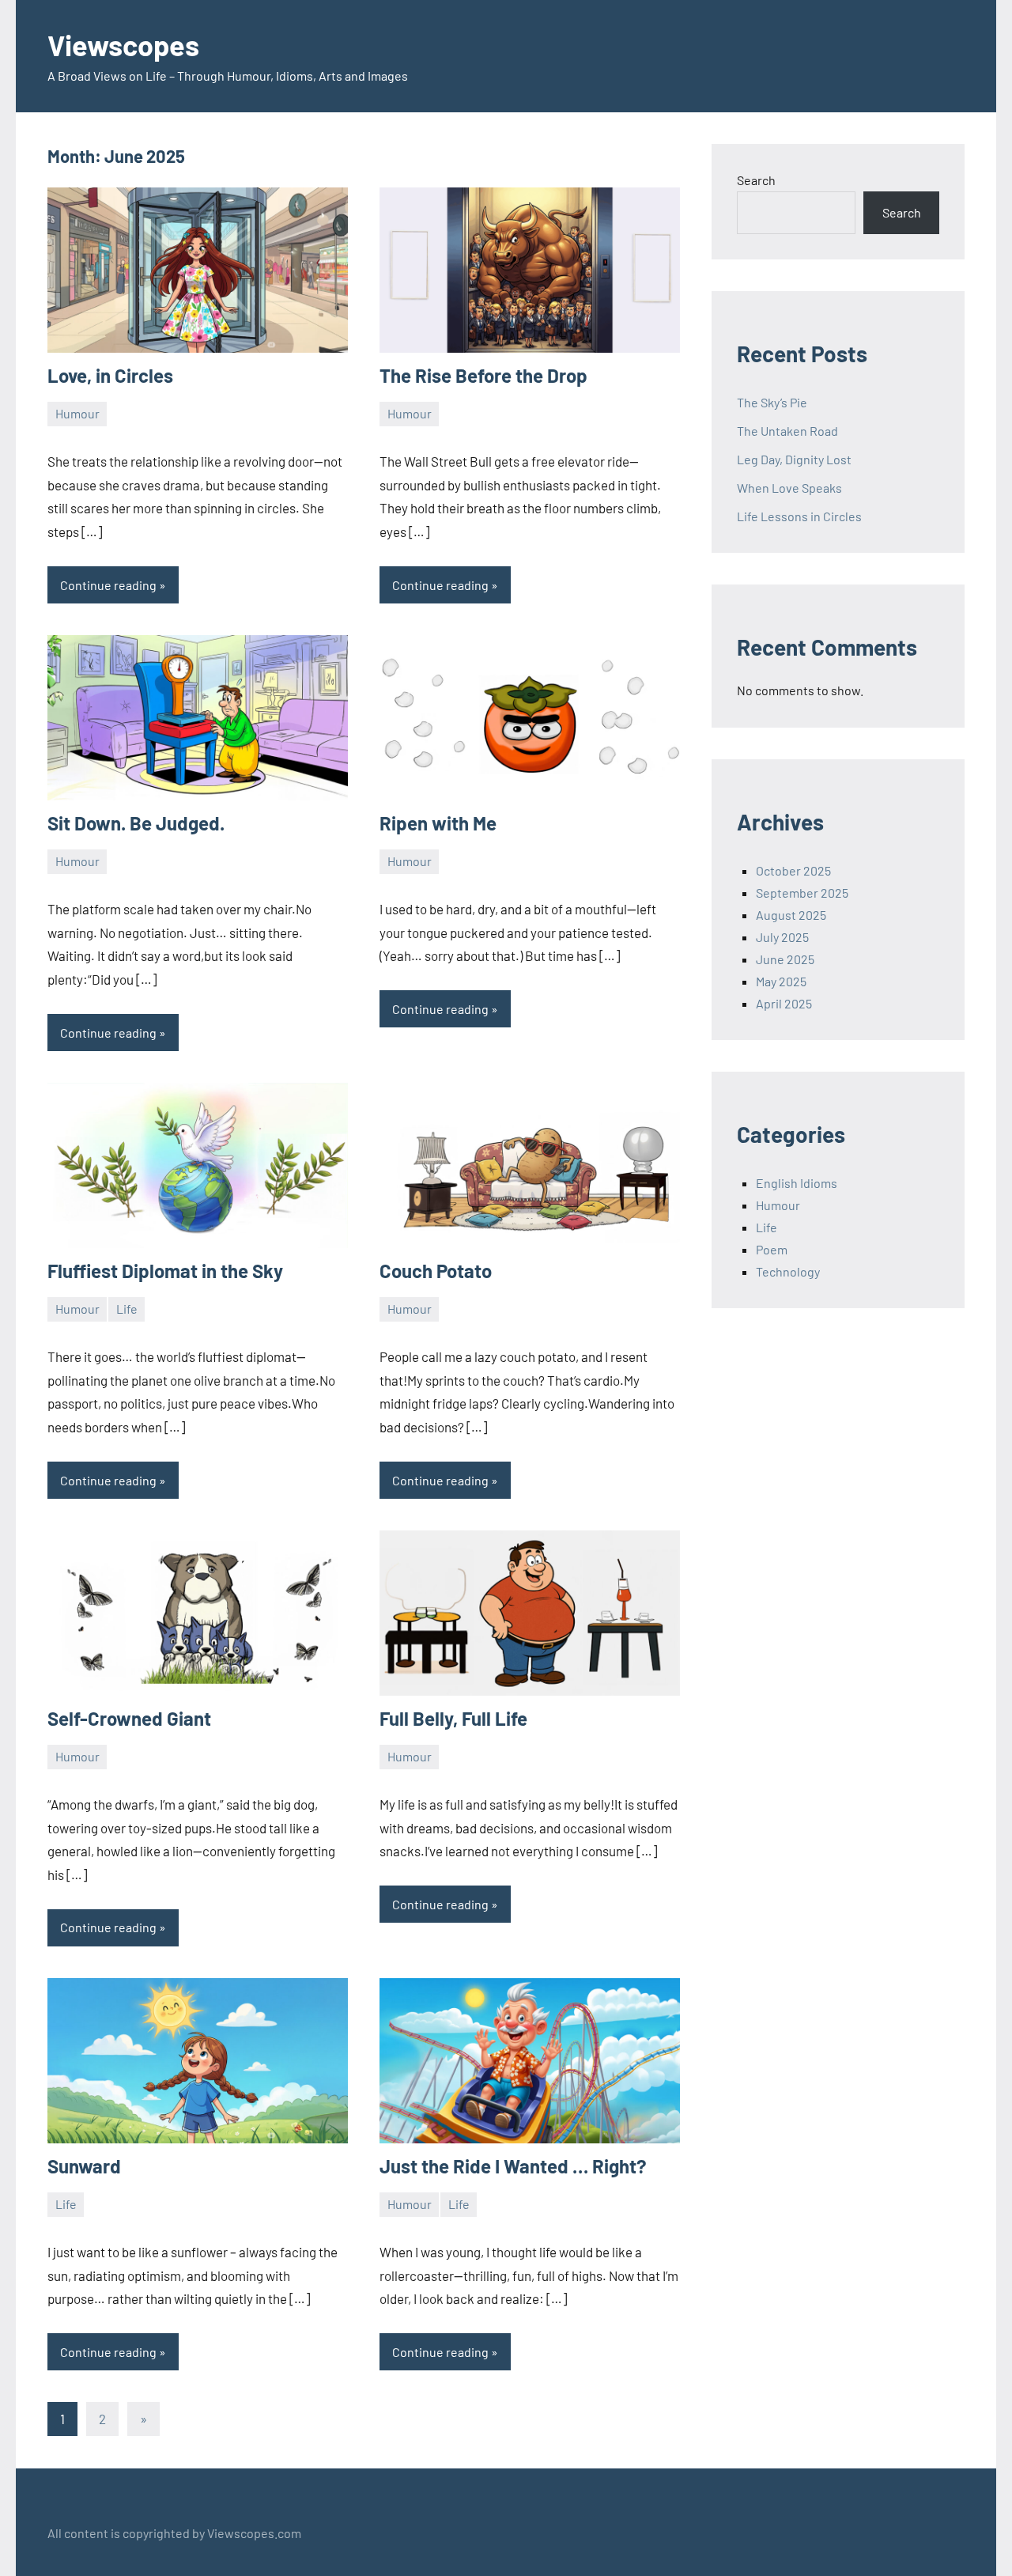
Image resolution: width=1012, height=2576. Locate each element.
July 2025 (782, 937)
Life (127, 1309)
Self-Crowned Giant (129, 1718)
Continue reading (108, 585)
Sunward (84, 2166)
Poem (772, 1249)
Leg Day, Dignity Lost (794, 459)
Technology (788, 1271)
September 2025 (802, 893)
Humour (77, 413)
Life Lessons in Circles (799, 516)
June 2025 (785, 959)
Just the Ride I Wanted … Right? (513, 2166)
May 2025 (781, 981)
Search (756, 180)
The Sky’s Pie (772, 402)
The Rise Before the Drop (483, 375)
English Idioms (797, 1183)
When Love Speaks (789, 488)
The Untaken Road (787, 431)
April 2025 (784, 1003)
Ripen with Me (438, 823)
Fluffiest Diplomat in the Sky (165, 1271)
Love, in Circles (110, 375)
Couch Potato (436, 1271)
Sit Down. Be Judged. (136, 823)
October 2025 (793, 870)
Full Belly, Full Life (453, 1718)
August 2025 (791, 915)
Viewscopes (123, 45)
